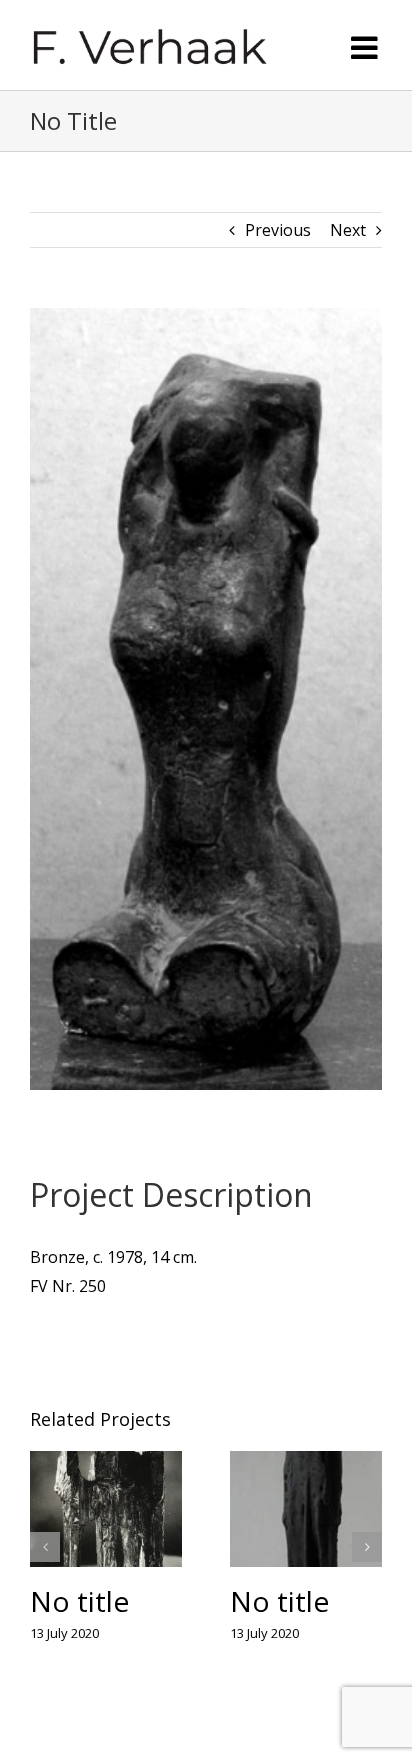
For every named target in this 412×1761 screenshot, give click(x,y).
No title (79, 1597)
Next (348, 225)
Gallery (106, 1505)
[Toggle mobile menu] (366, 47)
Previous (278, 225)
